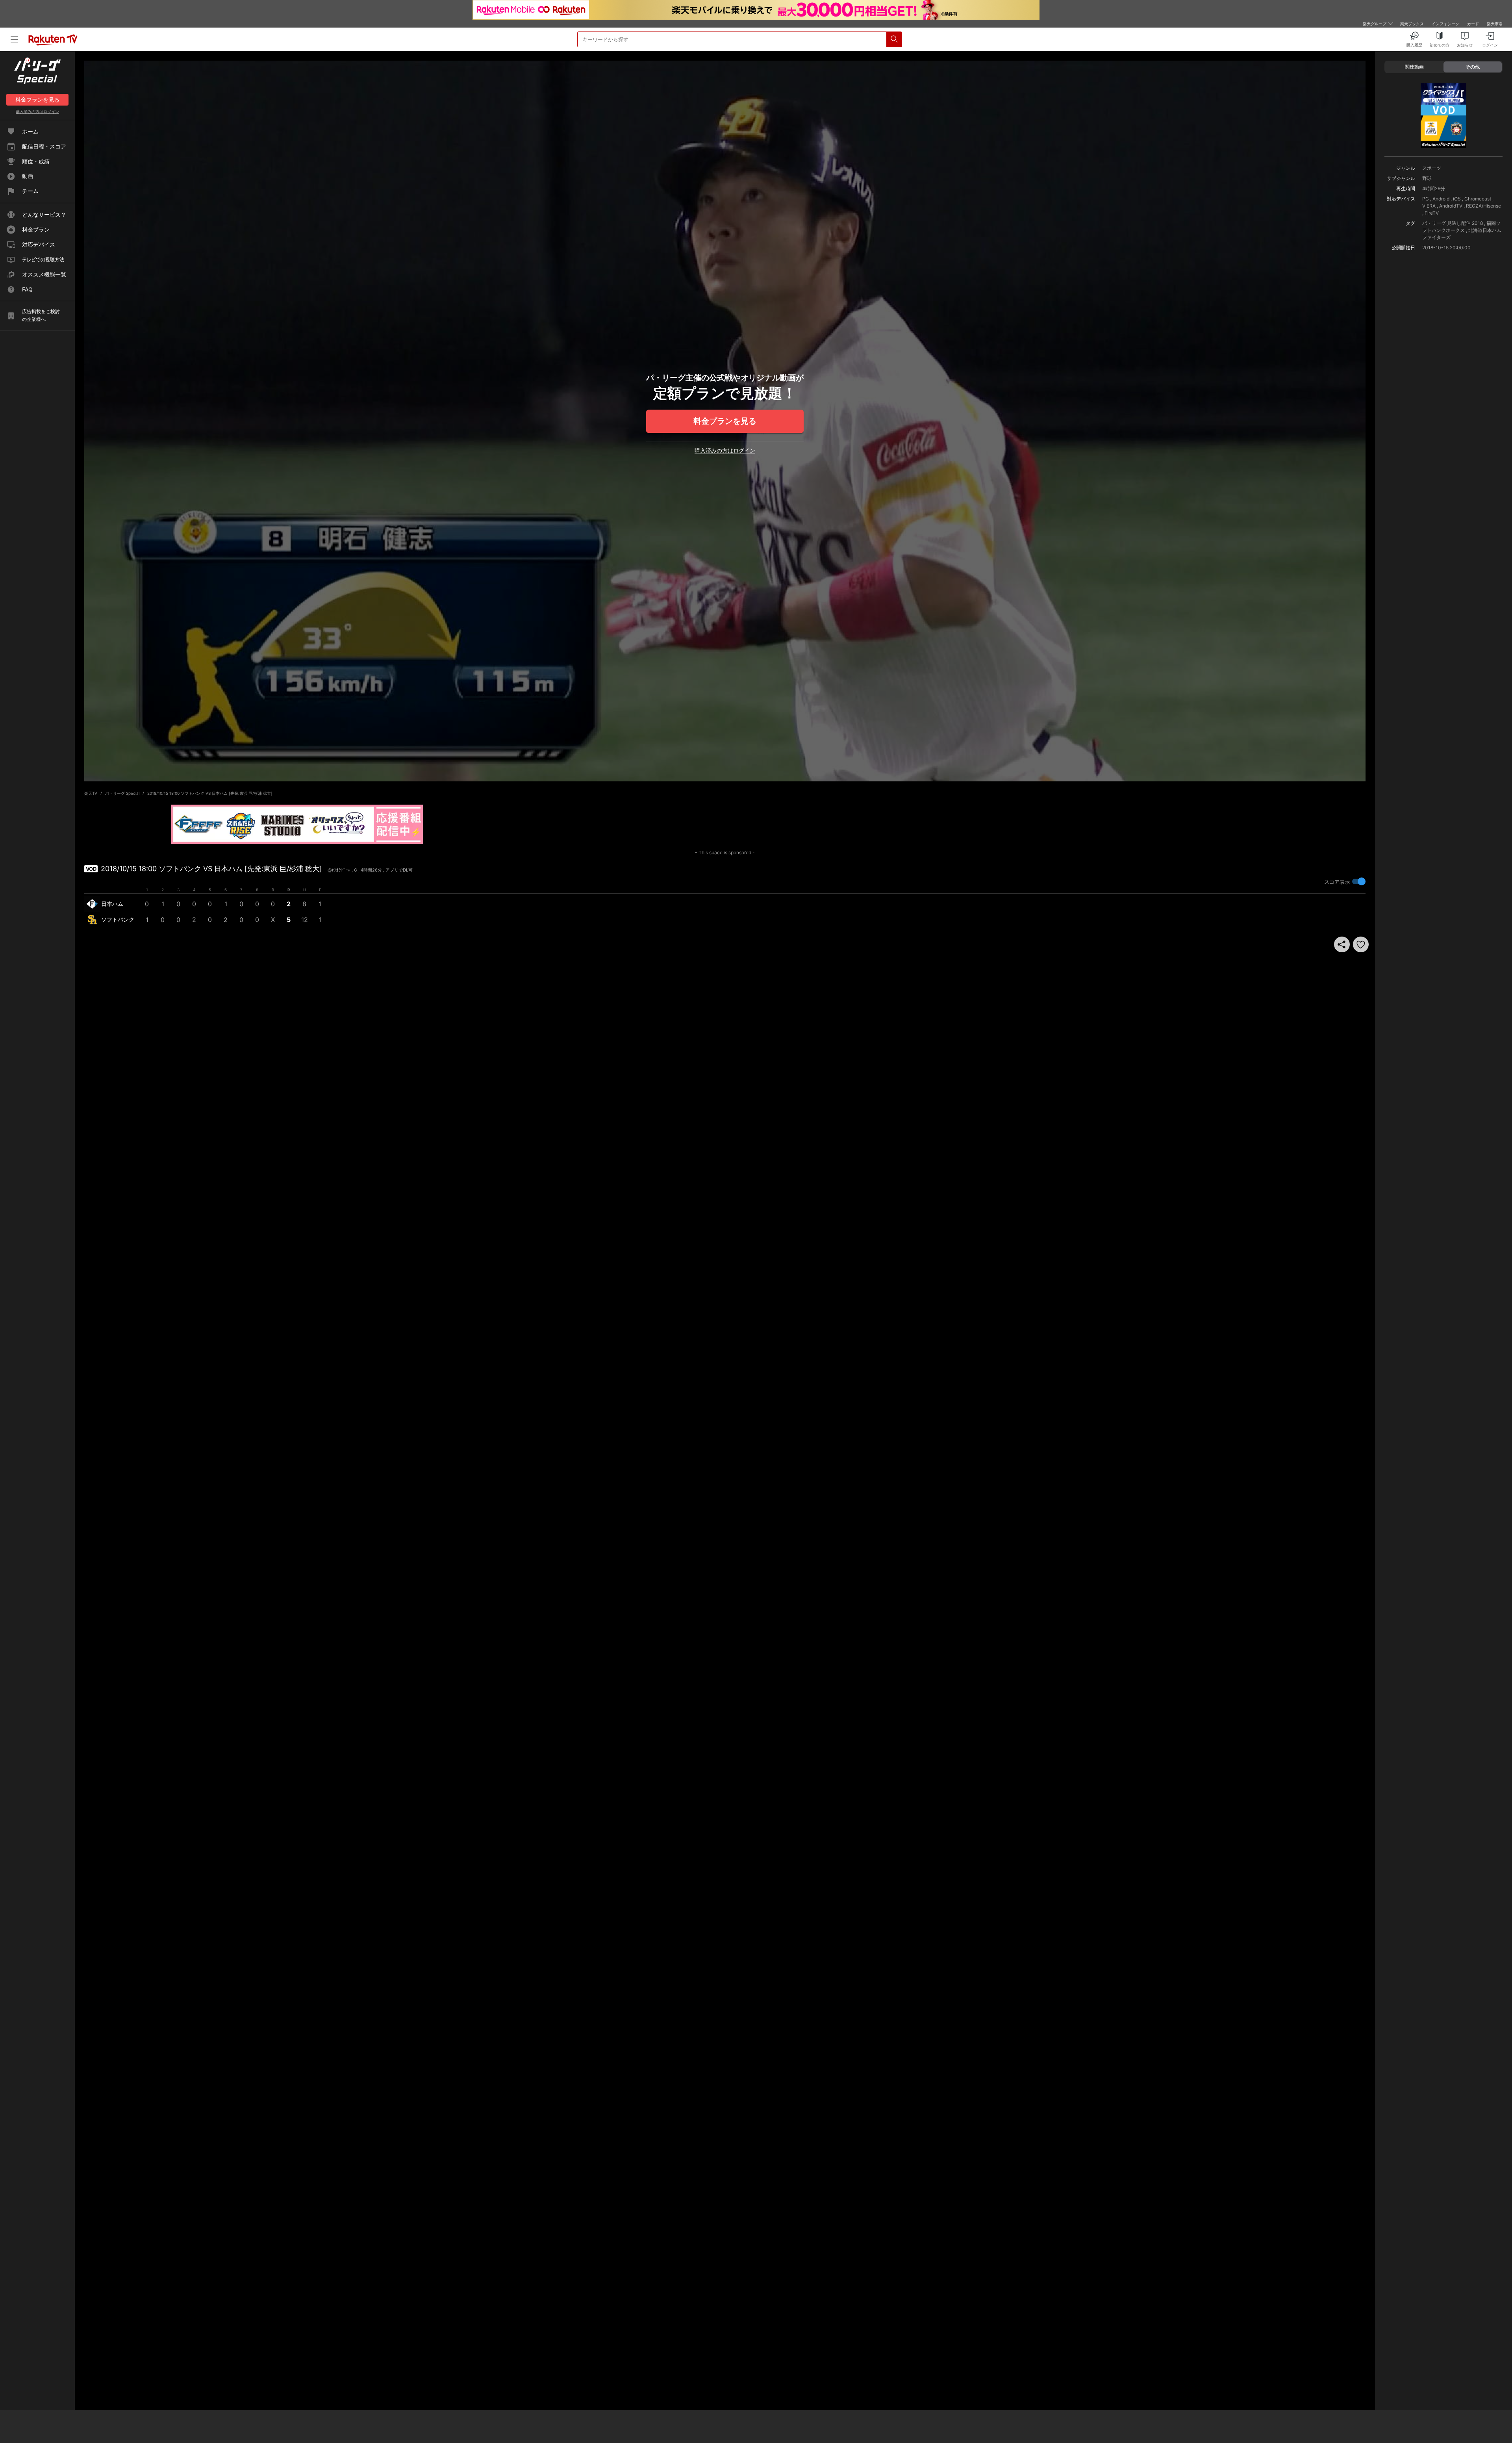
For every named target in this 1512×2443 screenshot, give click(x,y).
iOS (1457, 199)
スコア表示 (1337, 882)
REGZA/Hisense (1483, 206)
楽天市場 (1495, 24)
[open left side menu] (14, 39)
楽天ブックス (1412, 24)
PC (1426, 199)
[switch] (1359, 881)
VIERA (1429, 206)
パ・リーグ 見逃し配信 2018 (1453, 223)
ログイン (37, 111)
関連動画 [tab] (1414, 67)
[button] (1361, 944)
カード (1473, 24)
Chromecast (1478, 199)
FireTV (1432, 213)
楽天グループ (1375, 24)
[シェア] (1342, 944)
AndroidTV (1451, 206)
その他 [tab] (1473, 67)
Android (1441, 199)
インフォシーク (1445, 24)
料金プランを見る (725, 421)
